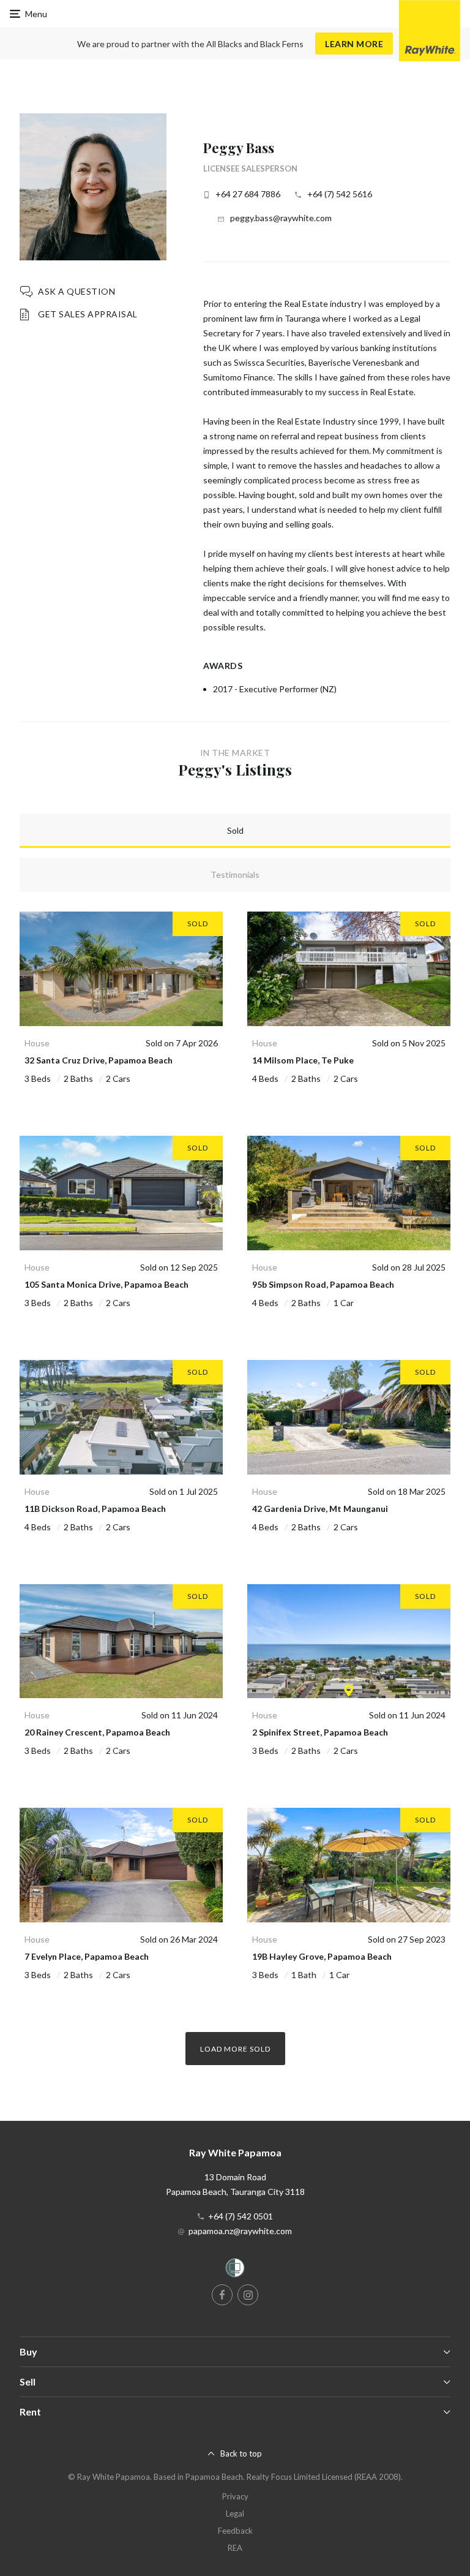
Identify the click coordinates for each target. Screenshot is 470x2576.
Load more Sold (235, 2049)
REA (235, 2548)
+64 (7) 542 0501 (241, 2216)
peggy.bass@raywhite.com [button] (281, 218)
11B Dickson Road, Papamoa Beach (95, 1509)
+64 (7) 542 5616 (340, 194)
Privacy (235, 2496)
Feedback (235, 2531)
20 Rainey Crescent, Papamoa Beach (97, 1732)
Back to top (241, 2453)
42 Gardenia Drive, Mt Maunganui (320, 1509)
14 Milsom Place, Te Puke (303, 1060)
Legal (235, 2514)
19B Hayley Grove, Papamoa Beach (322, 1956)
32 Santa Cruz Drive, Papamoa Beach (99, 1060)
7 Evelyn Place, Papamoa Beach (87, 1956)
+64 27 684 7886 (248, 194)
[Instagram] (248, 2295)
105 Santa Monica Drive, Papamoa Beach (106, 1284)
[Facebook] (222, 2295)
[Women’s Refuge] (235, 2270)
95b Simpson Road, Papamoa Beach (323, 1284)
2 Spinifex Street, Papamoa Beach (320, 1732)
